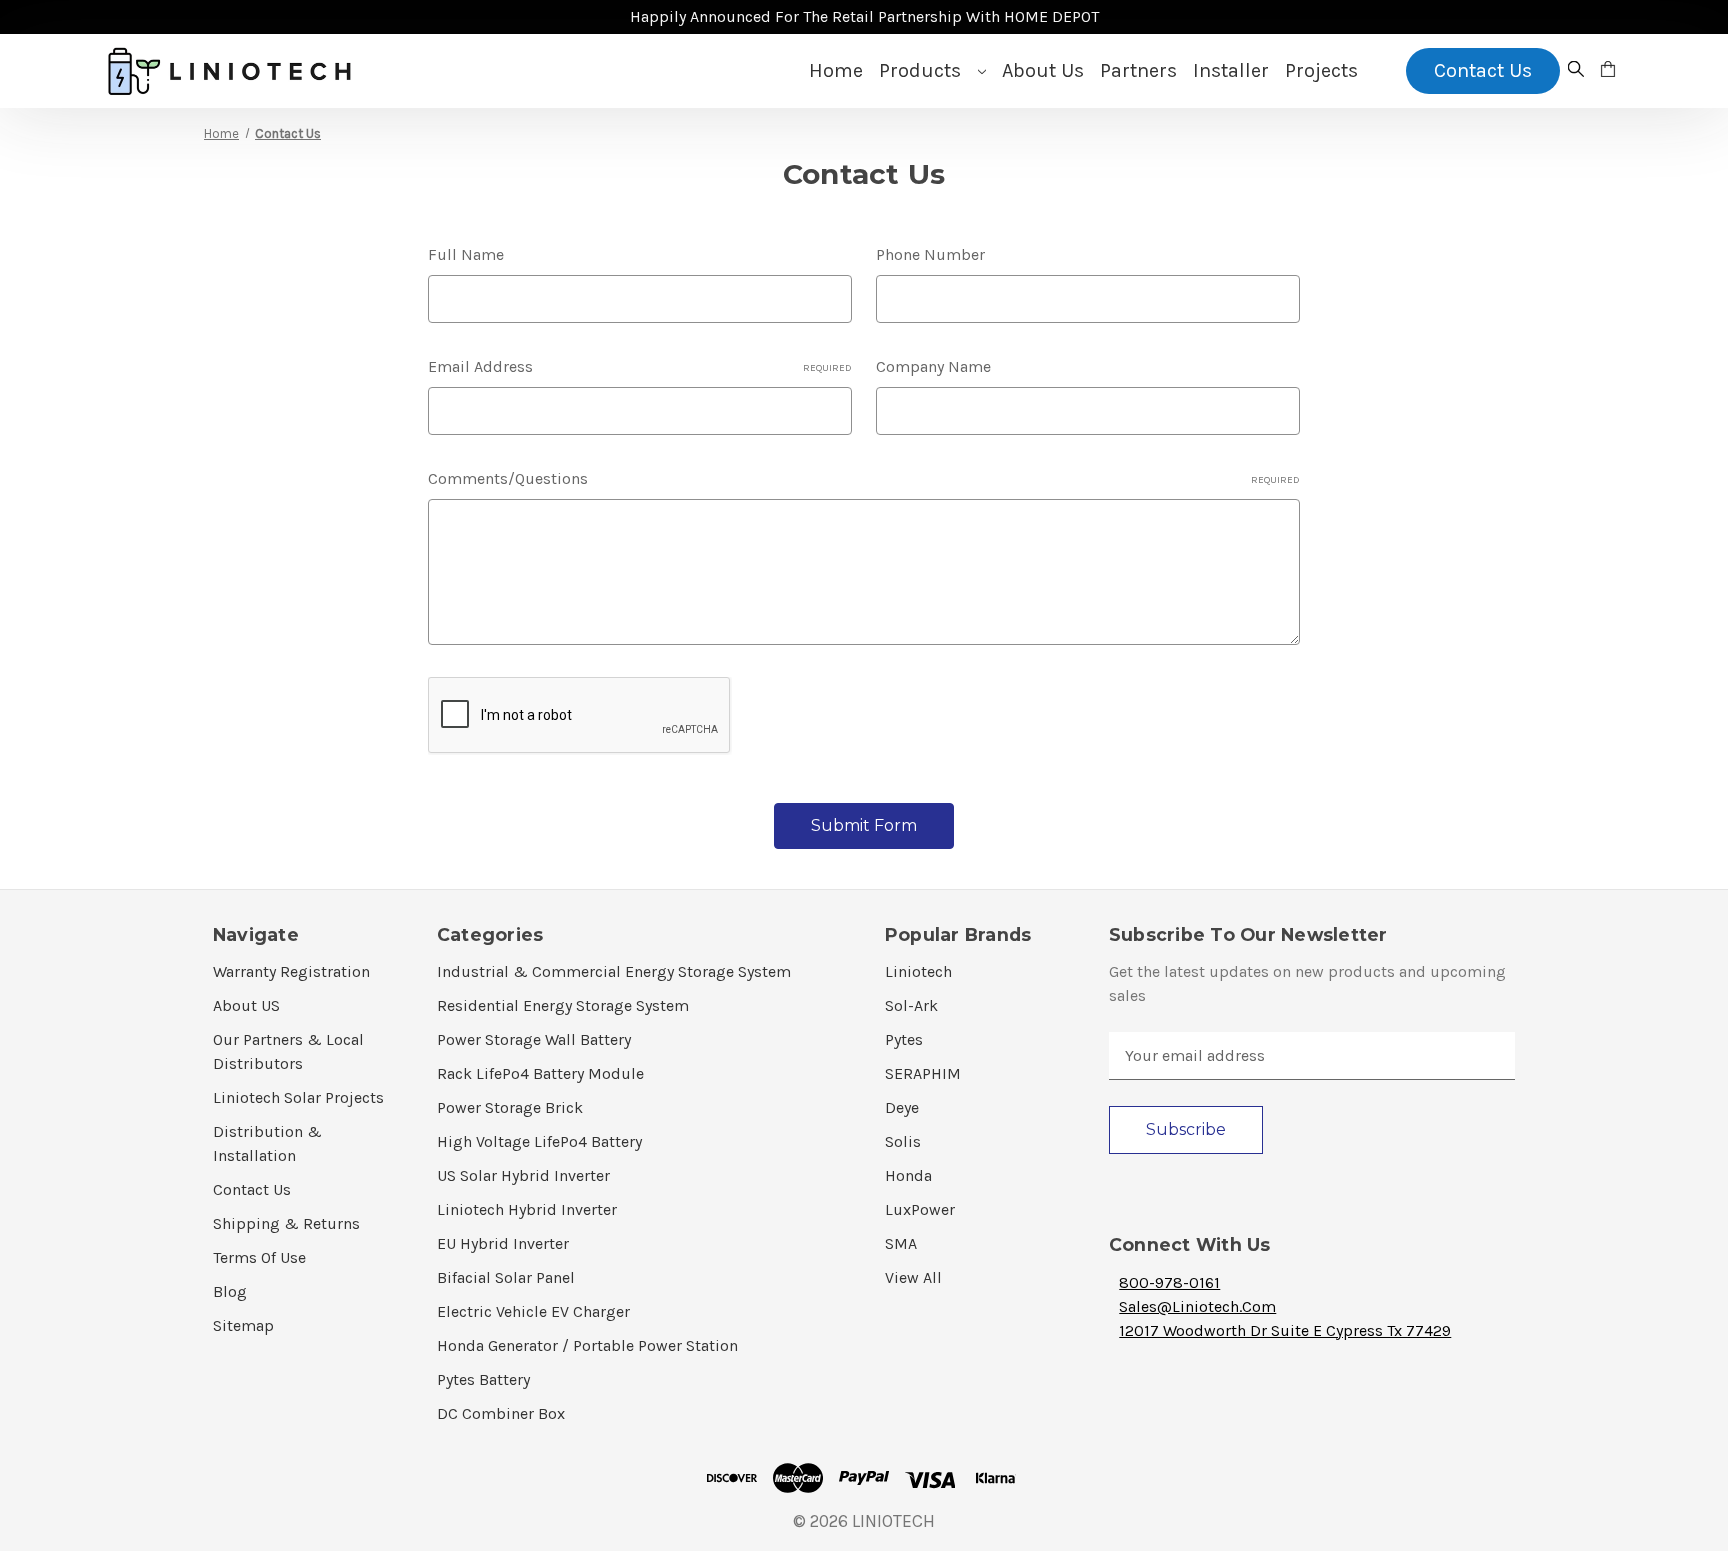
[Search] (1576, 71)
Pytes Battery (483, 1379)
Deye (902, 1107)
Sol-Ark (911, 1005)
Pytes (904, 1039)
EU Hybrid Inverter (503, 1243)
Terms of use (259, 1257)
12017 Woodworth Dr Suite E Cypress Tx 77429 (1285, 1330)
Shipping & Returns (286, 1223)
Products (922, 70)
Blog (230, 1291)
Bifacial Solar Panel (506, 1277)
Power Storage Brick (510, 1107)
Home (836, 70)
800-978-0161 (1169, 1282)
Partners (1138, 70)
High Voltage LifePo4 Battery (539, 1141)
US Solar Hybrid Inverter (523, 1175)
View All (913, 1277)
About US (246, 1005)
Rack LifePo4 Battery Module (540, 1073)
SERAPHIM (923, 1073)
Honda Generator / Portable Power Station (587, 1345)
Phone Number (930, 254)
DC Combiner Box (501, 1413)
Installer (1231, 70)
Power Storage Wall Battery (534, 1039)
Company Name (933, 366)
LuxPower (920, 1209)
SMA (901, 1243)
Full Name (466, 254)
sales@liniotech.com (1197, 1306)
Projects (1321, 70)
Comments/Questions (864, 478)
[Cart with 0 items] (1608, 71)
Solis (903, 1141)
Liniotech (918, 971)
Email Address (640, 366)
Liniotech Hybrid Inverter (527, 1209)
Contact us (1483, 70)
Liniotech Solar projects (298, 1097)
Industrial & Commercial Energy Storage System (614, 971)
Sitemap (243, 1325)
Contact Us (252, 1189)
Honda (908, 1175)
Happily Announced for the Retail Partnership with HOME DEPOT (864, 16)
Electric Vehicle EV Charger (533, 1311)
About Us (1043, 70)
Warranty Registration (291, 971)
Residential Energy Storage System (563, 1005)
